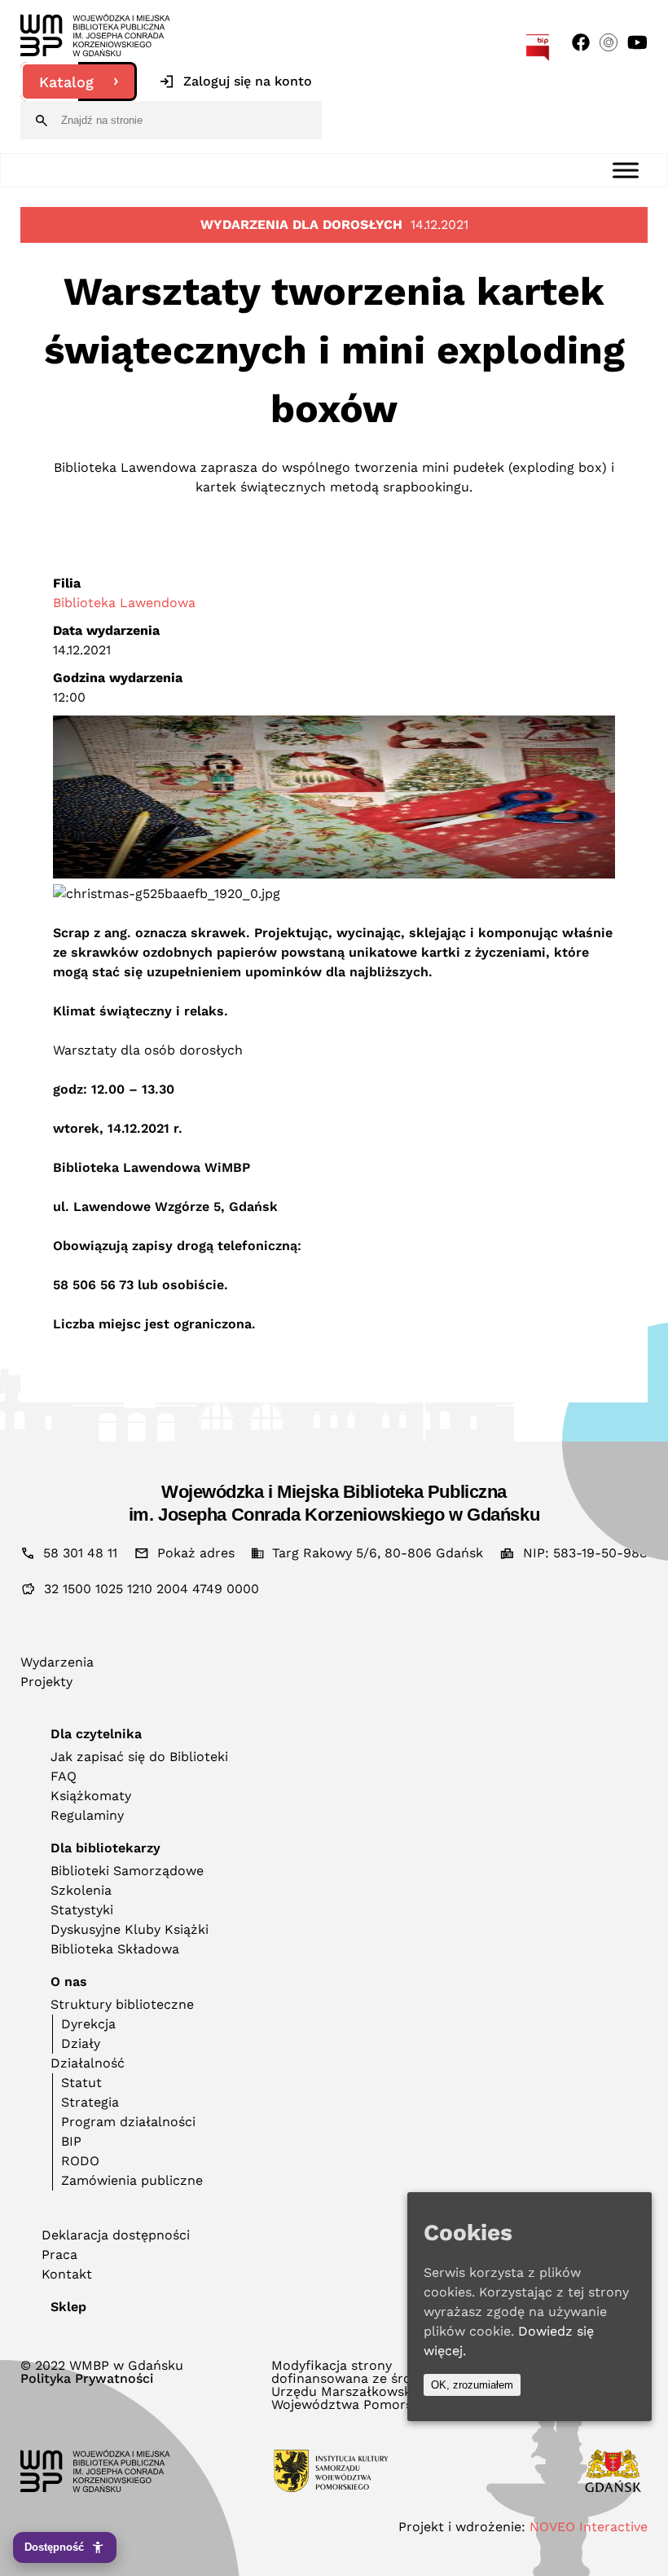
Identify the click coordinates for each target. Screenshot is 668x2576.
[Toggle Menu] (626, 170)
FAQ (64, 1776)
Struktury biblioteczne (122, 2004)
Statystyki (82, 1910)
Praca (59, 2255)
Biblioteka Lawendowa (124, 603)
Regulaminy (87, 1815)
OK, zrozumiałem (472, 2385)
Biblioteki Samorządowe (127, 1871)
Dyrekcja (88, 2024)
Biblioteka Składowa (115, 1949)
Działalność (88, 2063)
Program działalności (128, 2122)
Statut (81, 2083)
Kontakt (67, 2274)
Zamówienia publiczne (132, 2180)
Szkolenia (81, 1890)
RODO (80, 2161)
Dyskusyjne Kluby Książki (130, 1929)
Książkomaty (91, 1796)
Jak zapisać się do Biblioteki (139, 1757)
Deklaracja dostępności (116, 2235)
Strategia (90, 2102)
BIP (71, 2141)
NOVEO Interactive (589, 2527)
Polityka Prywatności (87, 2379)
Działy (81, 2043)
